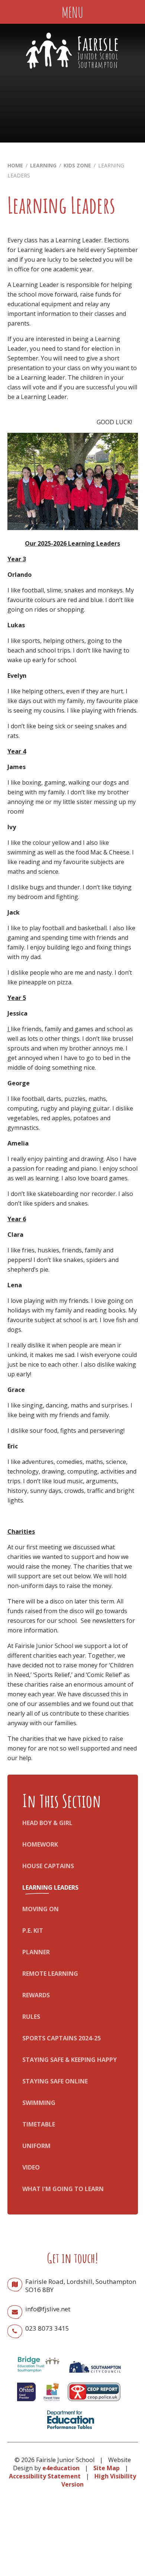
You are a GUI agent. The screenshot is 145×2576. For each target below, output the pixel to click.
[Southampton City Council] (95, 2375)
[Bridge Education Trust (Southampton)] (38, 2375)
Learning (43, 165)
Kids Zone (77, 165)
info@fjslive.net (48, 2309)
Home (15, 165)
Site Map (107, 2468)
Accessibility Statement (45, 2476)
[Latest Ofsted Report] (26, 2403)
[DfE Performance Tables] (71, 2430)
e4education (61, 2468)
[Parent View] (52, 2403)
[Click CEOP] (94, 2403)
